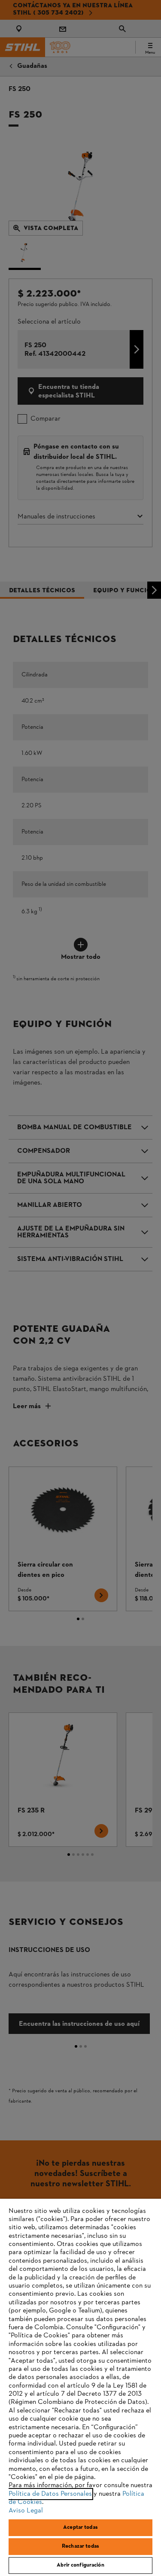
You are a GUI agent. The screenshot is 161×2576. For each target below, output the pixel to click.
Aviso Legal (26, 2511)
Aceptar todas (80, 2528)
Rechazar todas (80, 2546)
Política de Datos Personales (50, 2494)
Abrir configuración (80, 2565)
